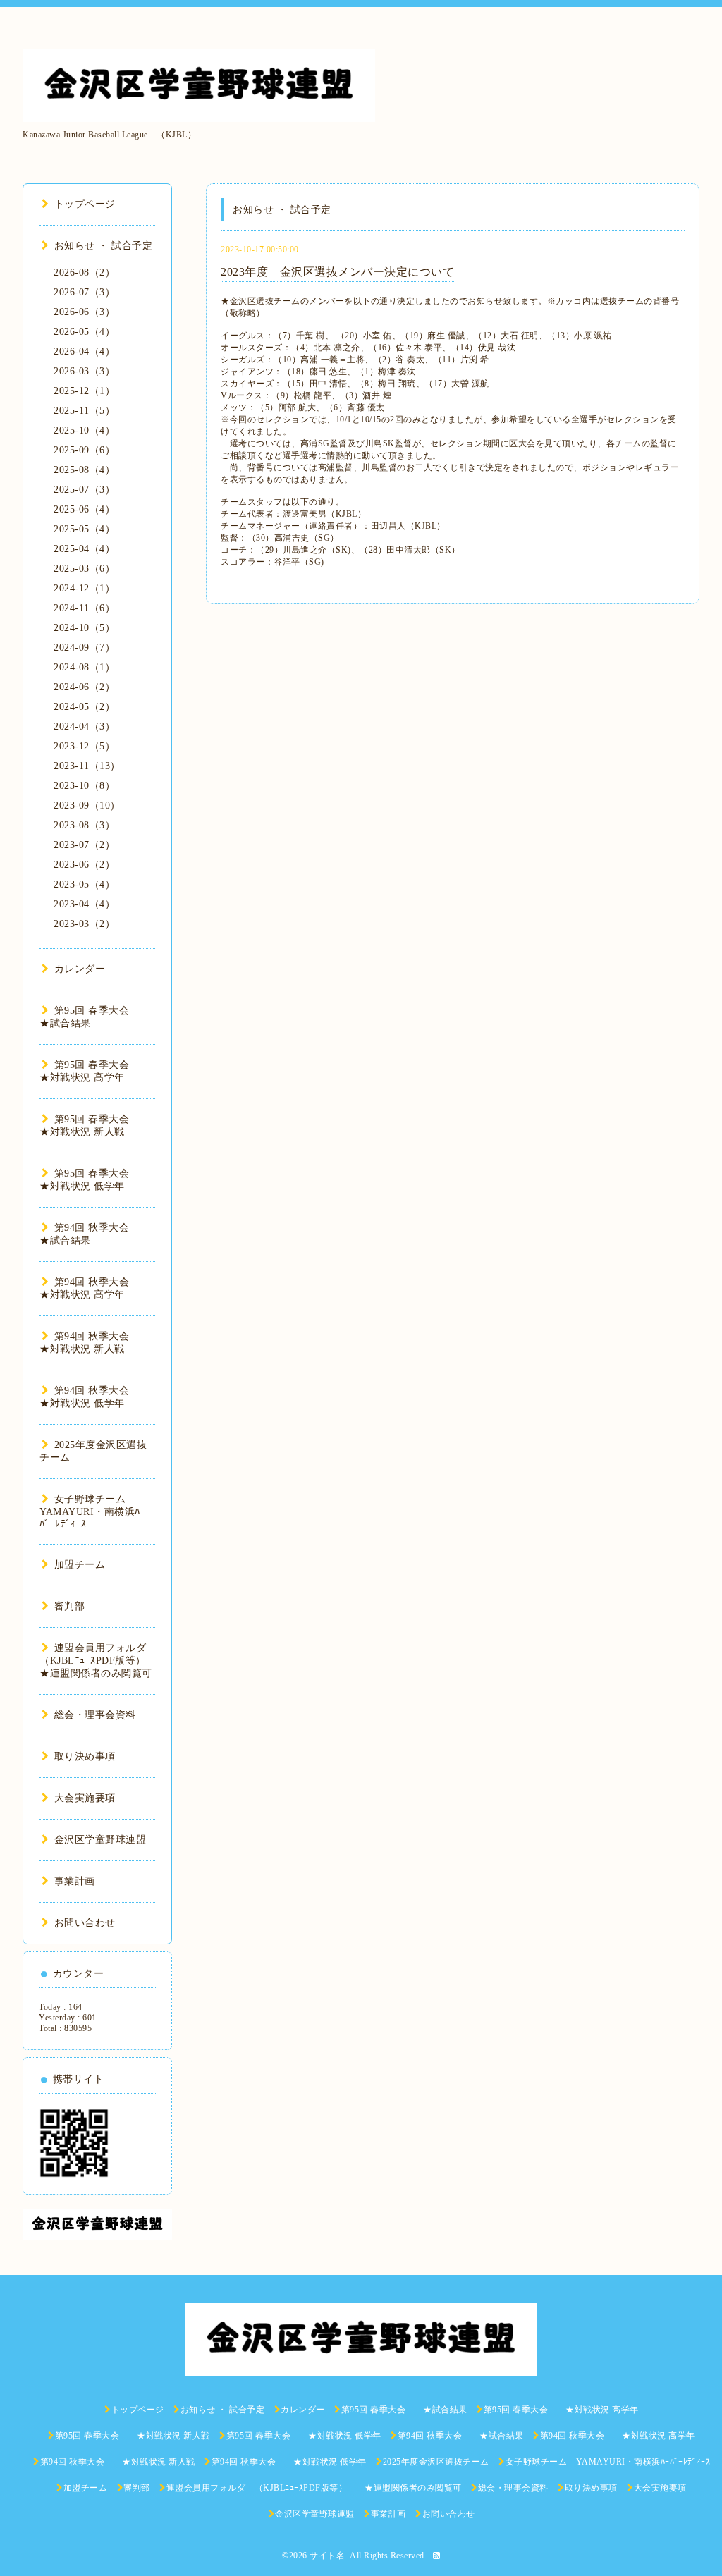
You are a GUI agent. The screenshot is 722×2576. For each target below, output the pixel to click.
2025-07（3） (84, 490)
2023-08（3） (84, 825)
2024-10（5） (84, 628)
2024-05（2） (84, 707)
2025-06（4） (84, 509)
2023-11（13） (87, 766)
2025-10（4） (84, 430)
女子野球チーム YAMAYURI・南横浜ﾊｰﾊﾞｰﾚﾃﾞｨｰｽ (92, 1511)
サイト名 (327, 2556)
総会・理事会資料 (95, 1715)
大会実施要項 (85, 1798)
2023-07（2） (84, 845)
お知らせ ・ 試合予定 (103, 246)
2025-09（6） (84, 450)
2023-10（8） (84, 786)
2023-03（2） (84, 924)
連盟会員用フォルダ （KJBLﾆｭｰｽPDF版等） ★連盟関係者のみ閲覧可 (103, 1661)
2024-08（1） (84, 667)
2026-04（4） (84, 351)
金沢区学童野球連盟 (100, 1840)
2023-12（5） (84, 746)
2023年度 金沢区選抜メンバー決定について (337, 272)
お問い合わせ (85, 1923)
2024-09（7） (84, 648)
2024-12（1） (84, 588)
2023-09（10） (87, 805)
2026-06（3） (84, 312)
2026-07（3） (84, 292)
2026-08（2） (84, 272)
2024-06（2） (84, 687)
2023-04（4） (84, 904)
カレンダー (80, 969)
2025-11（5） (84, 411)
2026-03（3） (84, 371)
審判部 (69, 1606)
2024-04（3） (84, 726)
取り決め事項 (85, 1756)
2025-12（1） (84, 391)
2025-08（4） (84, 470)
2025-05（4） (84, 529)
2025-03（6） (84, 569)
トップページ (85, 204)
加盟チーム (80, 1565)
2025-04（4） (84, 549)
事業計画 (75, 1881)
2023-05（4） (84, 884)
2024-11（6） (84, 608)
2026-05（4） (84, 332)
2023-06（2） (84, 865)
